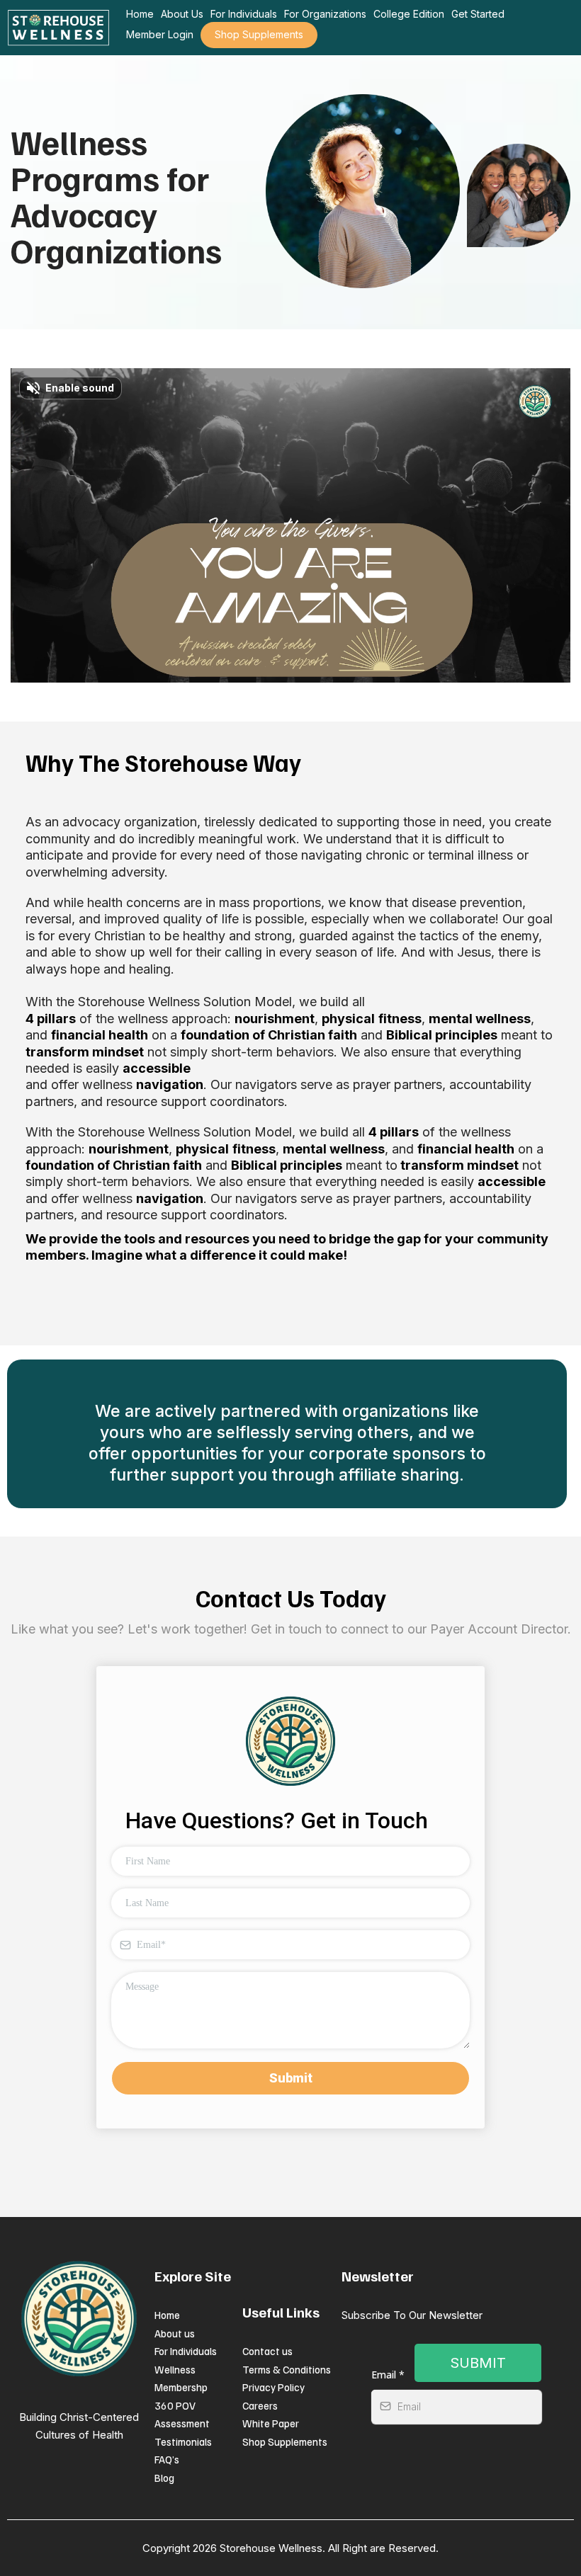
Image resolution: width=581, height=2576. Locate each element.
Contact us (267, 2351)
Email (388, 2375)
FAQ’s (167, 2459)
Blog (164, 2478)
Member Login (160, 34)
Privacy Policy (273, 2387)
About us (175, 2333)
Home (140, 14)
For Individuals (244, 14)
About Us (182, 14)
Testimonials (183, 2441)
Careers (260, 2405)
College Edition (409, 14)
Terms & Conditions (287, 2369)
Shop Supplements (259, 34)
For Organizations (325, 14)
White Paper (271, 2423)
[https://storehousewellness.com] (58, 28)
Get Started (478, 14)
